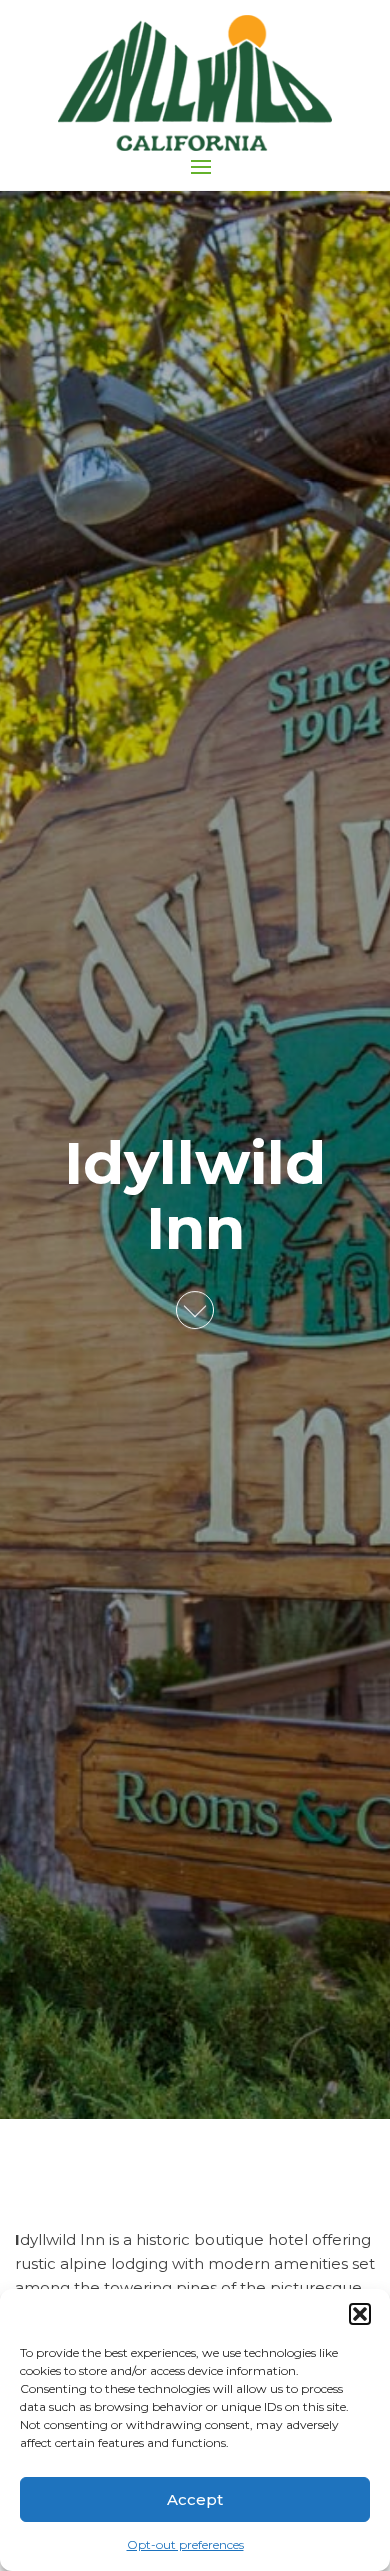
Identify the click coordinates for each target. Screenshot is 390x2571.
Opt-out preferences (185, 2544)
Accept (195, 2499)
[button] (360, 2314)
